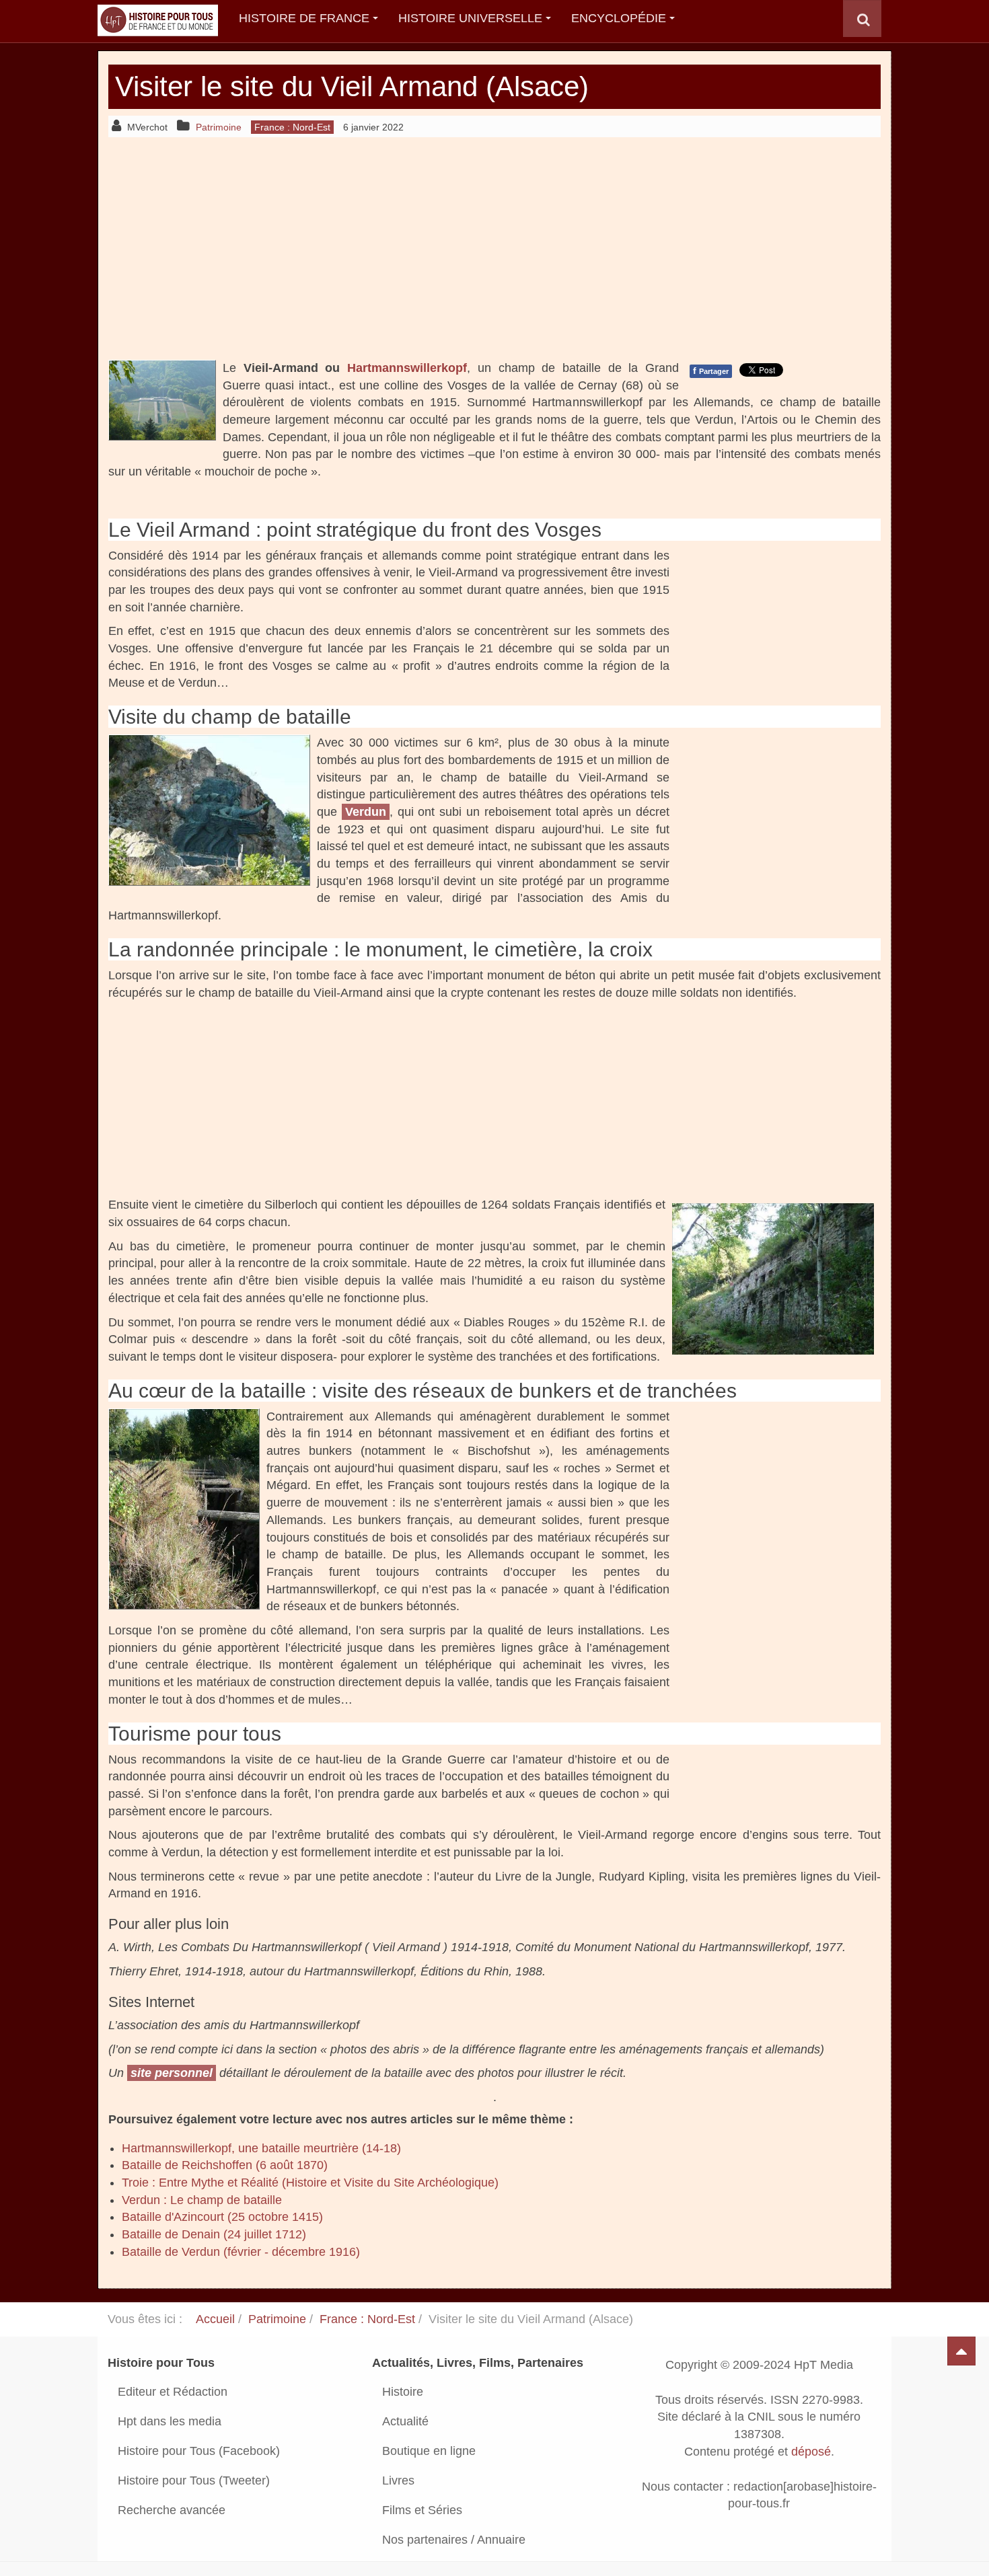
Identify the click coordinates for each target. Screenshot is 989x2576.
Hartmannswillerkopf (407, 368)
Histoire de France (304, 18)
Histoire (403, 2392)
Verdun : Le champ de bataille (202, 2200)
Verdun (366, 812)
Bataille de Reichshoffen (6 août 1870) (225, 2165)
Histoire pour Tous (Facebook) (199, 2451)
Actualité (405, 2421)
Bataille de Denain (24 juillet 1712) (214, 2234)
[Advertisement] (494, 248)
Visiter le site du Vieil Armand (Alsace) (352, 86)
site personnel (172, 2073)
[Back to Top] (961, 2351)
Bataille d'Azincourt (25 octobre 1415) (222, 2217)
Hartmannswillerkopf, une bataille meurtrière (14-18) (261, 2148)
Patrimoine (277, 2319)
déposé (811, 2452)
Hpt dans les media (170, 2421)
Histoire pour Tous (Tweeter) (194, 2480)
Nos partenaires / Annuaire (454, 2540)
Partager (711, 371)
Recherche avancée (172, 2510)
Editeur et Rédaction (173, 2392)
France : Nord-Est (367, 2319)
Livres (398, 2480)
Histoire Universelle (470, 18)
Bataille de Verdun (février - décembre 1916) (241, 2252)
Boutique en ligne (429, 2451)
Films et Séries (422, 2510)
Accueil (215, 2319)
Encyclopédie (619, 18)
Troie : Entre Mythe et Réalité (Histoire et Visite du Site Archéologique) (310, 2183)
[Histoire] (151, 18)
